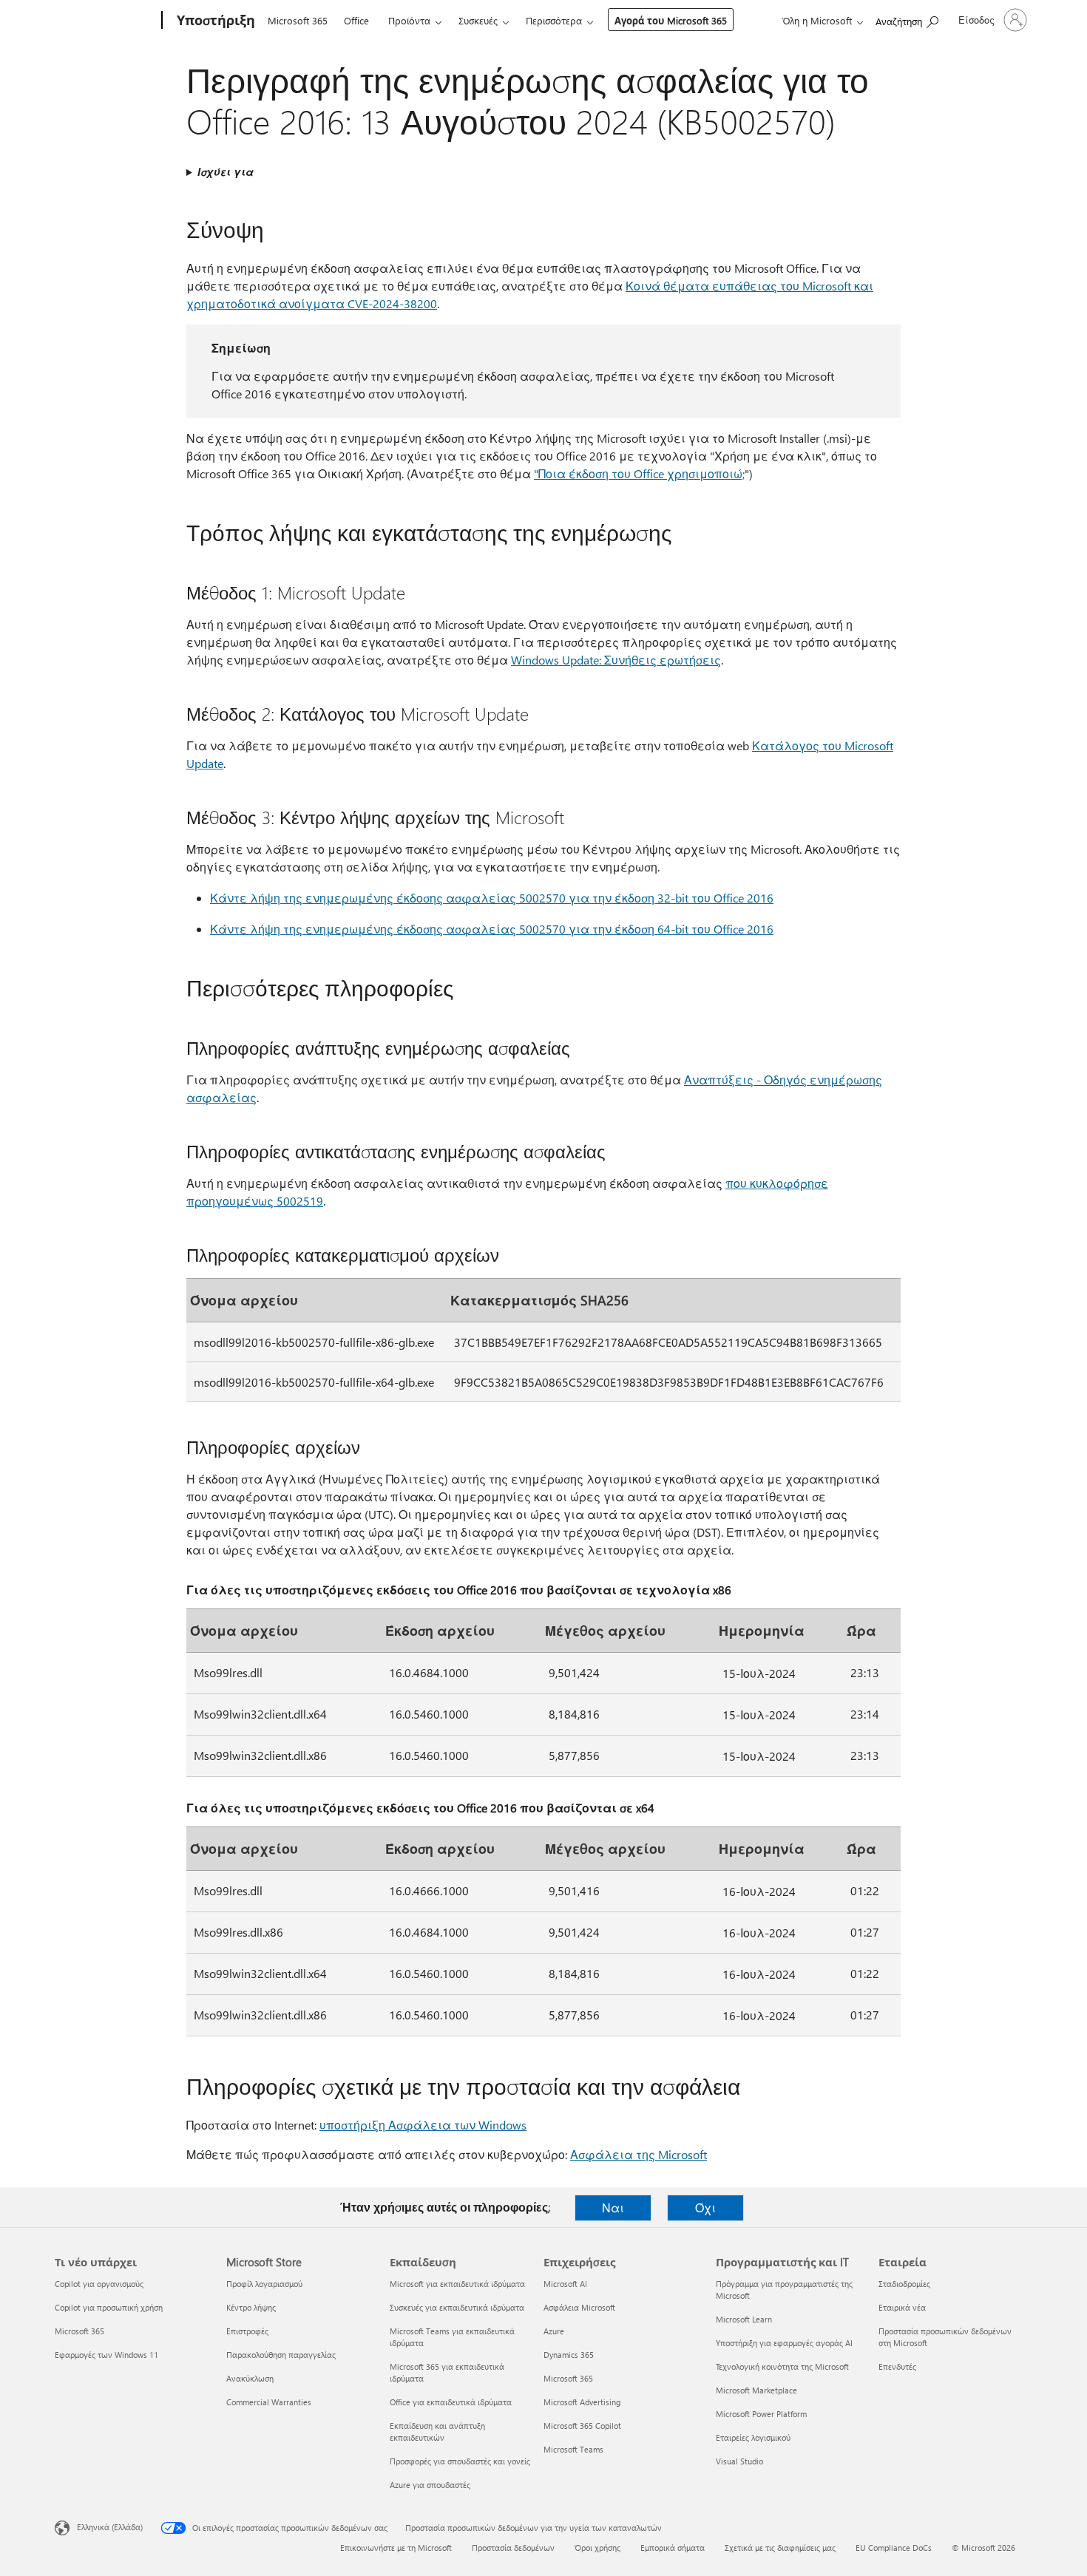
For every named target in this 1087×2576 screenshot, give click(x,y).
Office (356, 20)
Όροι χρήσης (597, 2548)
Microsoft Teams (573, 2449)
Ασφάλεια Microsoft (579, 2307)
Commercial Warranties (269, 2402)
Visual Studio (739, 2461)
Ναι (613, 2208)
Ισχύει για (226, 172)
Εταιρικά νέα (902, 2307)
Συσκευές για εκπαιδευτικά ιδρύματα (457, 2307)
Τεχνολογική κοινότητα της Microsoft (782, 2366)
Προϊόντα (409, 20)
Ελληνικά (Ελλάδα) (110, 2527)
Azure (554, 2331)
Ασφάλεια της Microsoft (639, 2154)
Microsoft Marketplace (756, 2390)
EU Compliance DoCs (894, 2548)
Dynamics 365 (569, 2355)
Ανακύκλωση (250, 2378)
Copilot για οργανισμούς (99, 2284)
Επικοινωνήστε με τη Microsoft (396, 2548)
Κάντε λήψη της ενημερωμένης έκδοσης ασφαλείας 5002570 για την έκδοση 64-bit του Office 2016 (492, 929)
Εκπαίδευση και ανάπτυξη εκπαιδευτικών (437, 2431)
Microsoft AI (565, 2284)
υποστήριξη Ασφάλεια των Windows (423, 2125)
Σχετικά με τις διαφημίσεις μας (780, 2548)
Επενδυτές (897, 2366)
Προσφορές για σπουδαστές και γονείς (460, 2461)
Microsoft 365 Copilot (582, 2426)
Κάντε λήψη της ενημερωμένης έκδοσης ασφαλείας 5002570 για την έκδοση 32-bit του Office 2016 (492, 898)
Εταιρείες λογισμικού (753, 2437)
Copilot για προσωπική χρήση (109, 2307)
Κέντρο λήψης (251, 2307)
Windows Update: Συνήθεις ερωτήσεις (616, 660)
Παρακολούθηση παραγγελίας (281, 2355)
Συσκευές (478, 20)
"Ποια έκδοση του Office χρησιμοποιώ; (639, 473)
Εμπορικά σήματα (673, 2548)
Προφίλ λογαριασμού (264, 2284)
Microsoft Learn (744, 2319)
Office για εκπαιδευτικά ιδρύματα (451, 2402)
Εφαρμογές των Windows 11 (106, 2355)
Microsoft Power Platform (761, 2414)
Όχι (705, 2208)
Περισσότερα (554, 20)
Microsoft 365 (298, 20)
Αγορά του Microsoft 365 (671, 20)
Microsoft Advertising (582, 2402)
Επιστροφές (247, 2331)
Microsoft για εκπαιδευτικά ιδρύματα (457, 2284)
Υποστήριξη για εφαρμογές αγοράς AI (784, 2343)
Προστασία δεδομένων (513, 2548)
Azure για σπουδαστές (430, 2485)
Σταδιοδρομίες (904, 2284)
